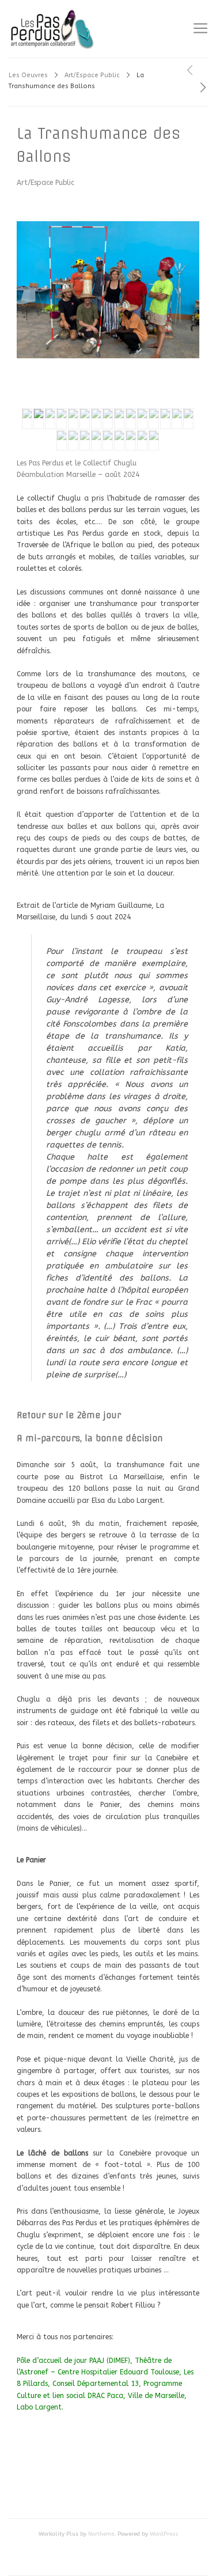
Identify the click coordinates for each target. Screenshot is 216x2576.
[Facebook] (108, 2559)
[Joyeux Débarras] (203, 88)
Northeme (101, 2534)
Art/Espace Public (92, 75)
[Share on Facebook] (108, 2482)
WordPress (164, 2534)
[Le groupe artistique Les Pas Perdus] (52, 29)
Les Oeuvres (28, 75)
